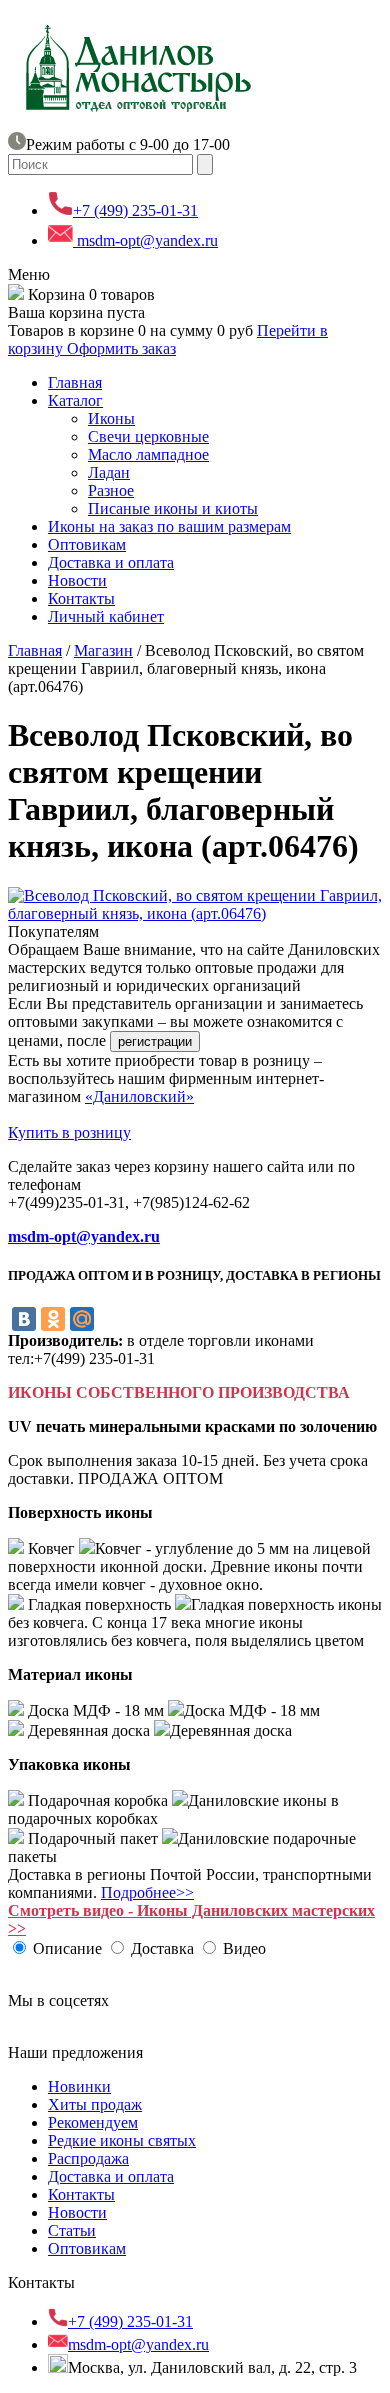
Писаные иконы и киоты (173, 508)
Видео (244, 1948)
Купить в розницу (69, 1132)
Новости (77, 580)
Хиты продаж (95, 2104)
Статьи (72, 2230)
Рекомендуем (93, 2122)
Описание (67, 1948)
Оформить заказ (121, 348)
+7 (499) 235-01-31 (135, 210)
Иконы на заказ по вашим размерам (169, 526)
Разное (111, 490)
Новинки (79, 2086)
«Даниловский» (139, 1096)
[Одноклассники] (53, 1319)
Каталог (75, 400)
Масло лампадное (148, 454)
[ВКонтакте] (24, 1319)
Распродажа (88, 2158)
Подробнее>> (147, 1892)
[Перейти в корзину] (16, 294)
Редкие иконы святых (122, 2140)
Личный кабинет (106, 616)
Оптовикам (87, 544)
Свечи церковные (148, 436)
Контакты (81, 598)
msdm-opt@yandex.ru (145, 240)
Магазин (103, 650)
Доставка (162, 1948)
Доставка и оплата (111, 562)
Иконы (111, 418)
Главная (75, 382)
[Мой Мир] (82, 1319)
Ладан (109, 472)
